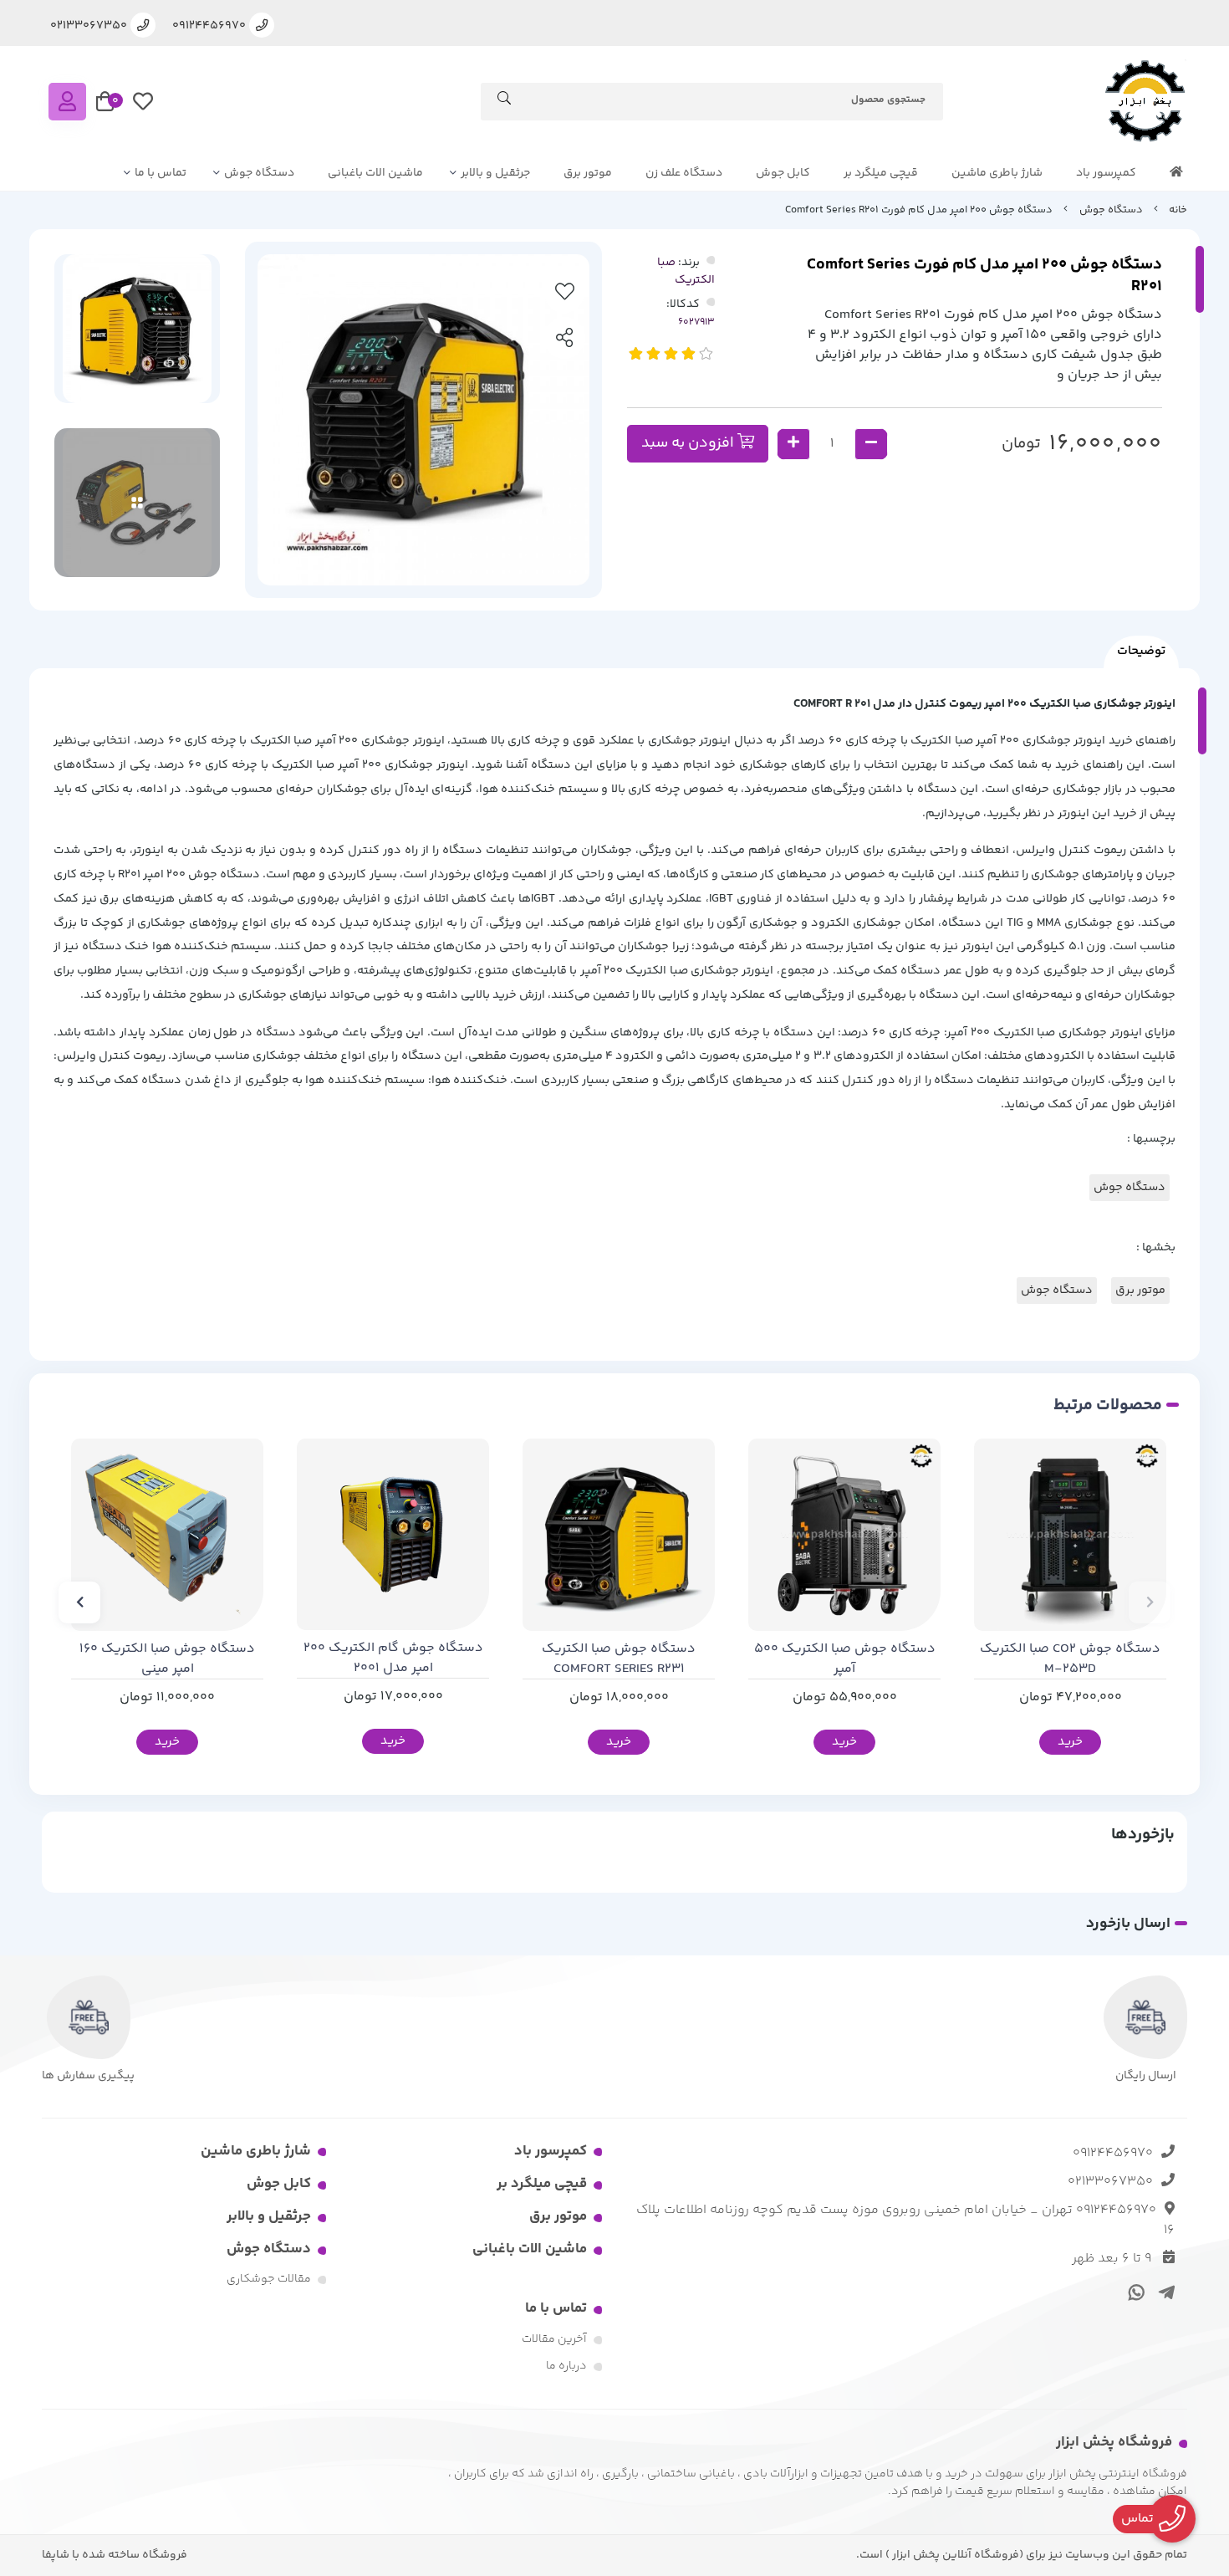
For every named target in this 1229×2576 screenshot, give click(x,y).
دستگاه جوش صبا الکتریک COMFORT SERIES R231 (619, 1659)
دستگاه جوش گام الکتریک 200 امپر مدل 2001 (393, 1659)
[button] (1150, 1602)
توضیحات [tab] (1141, 651)
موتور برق (588, 173)
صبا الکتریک (686, 271)
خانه (1178, 210)
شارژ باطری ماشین (997, 173)
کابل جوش (783, 173)
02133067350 (1110, 2182)
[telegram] (1163, 2292)
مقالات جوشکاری (269, 2279)
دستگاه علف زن (684, 173)
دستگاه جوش (259, 173)
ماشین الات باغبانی (375, 173)
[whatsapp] (1134, 2292)
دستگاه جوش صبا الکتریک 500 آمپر (845, 1659)
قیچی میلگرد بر (881, 173)
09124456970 (1113, 2153)
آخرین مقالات (554, 2339)
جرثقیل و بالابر (495, 173)
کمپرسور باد (1106, 173)
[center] (504, 101)
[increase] (793, 444)
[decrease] (871, 444)
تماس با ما (161, 173)
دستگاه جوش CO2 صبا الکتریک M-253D (1070, 1659)
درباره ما (566, 2366)
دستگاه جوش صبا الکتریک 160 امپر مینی (167, 1659)
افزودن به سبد (689, 443)
